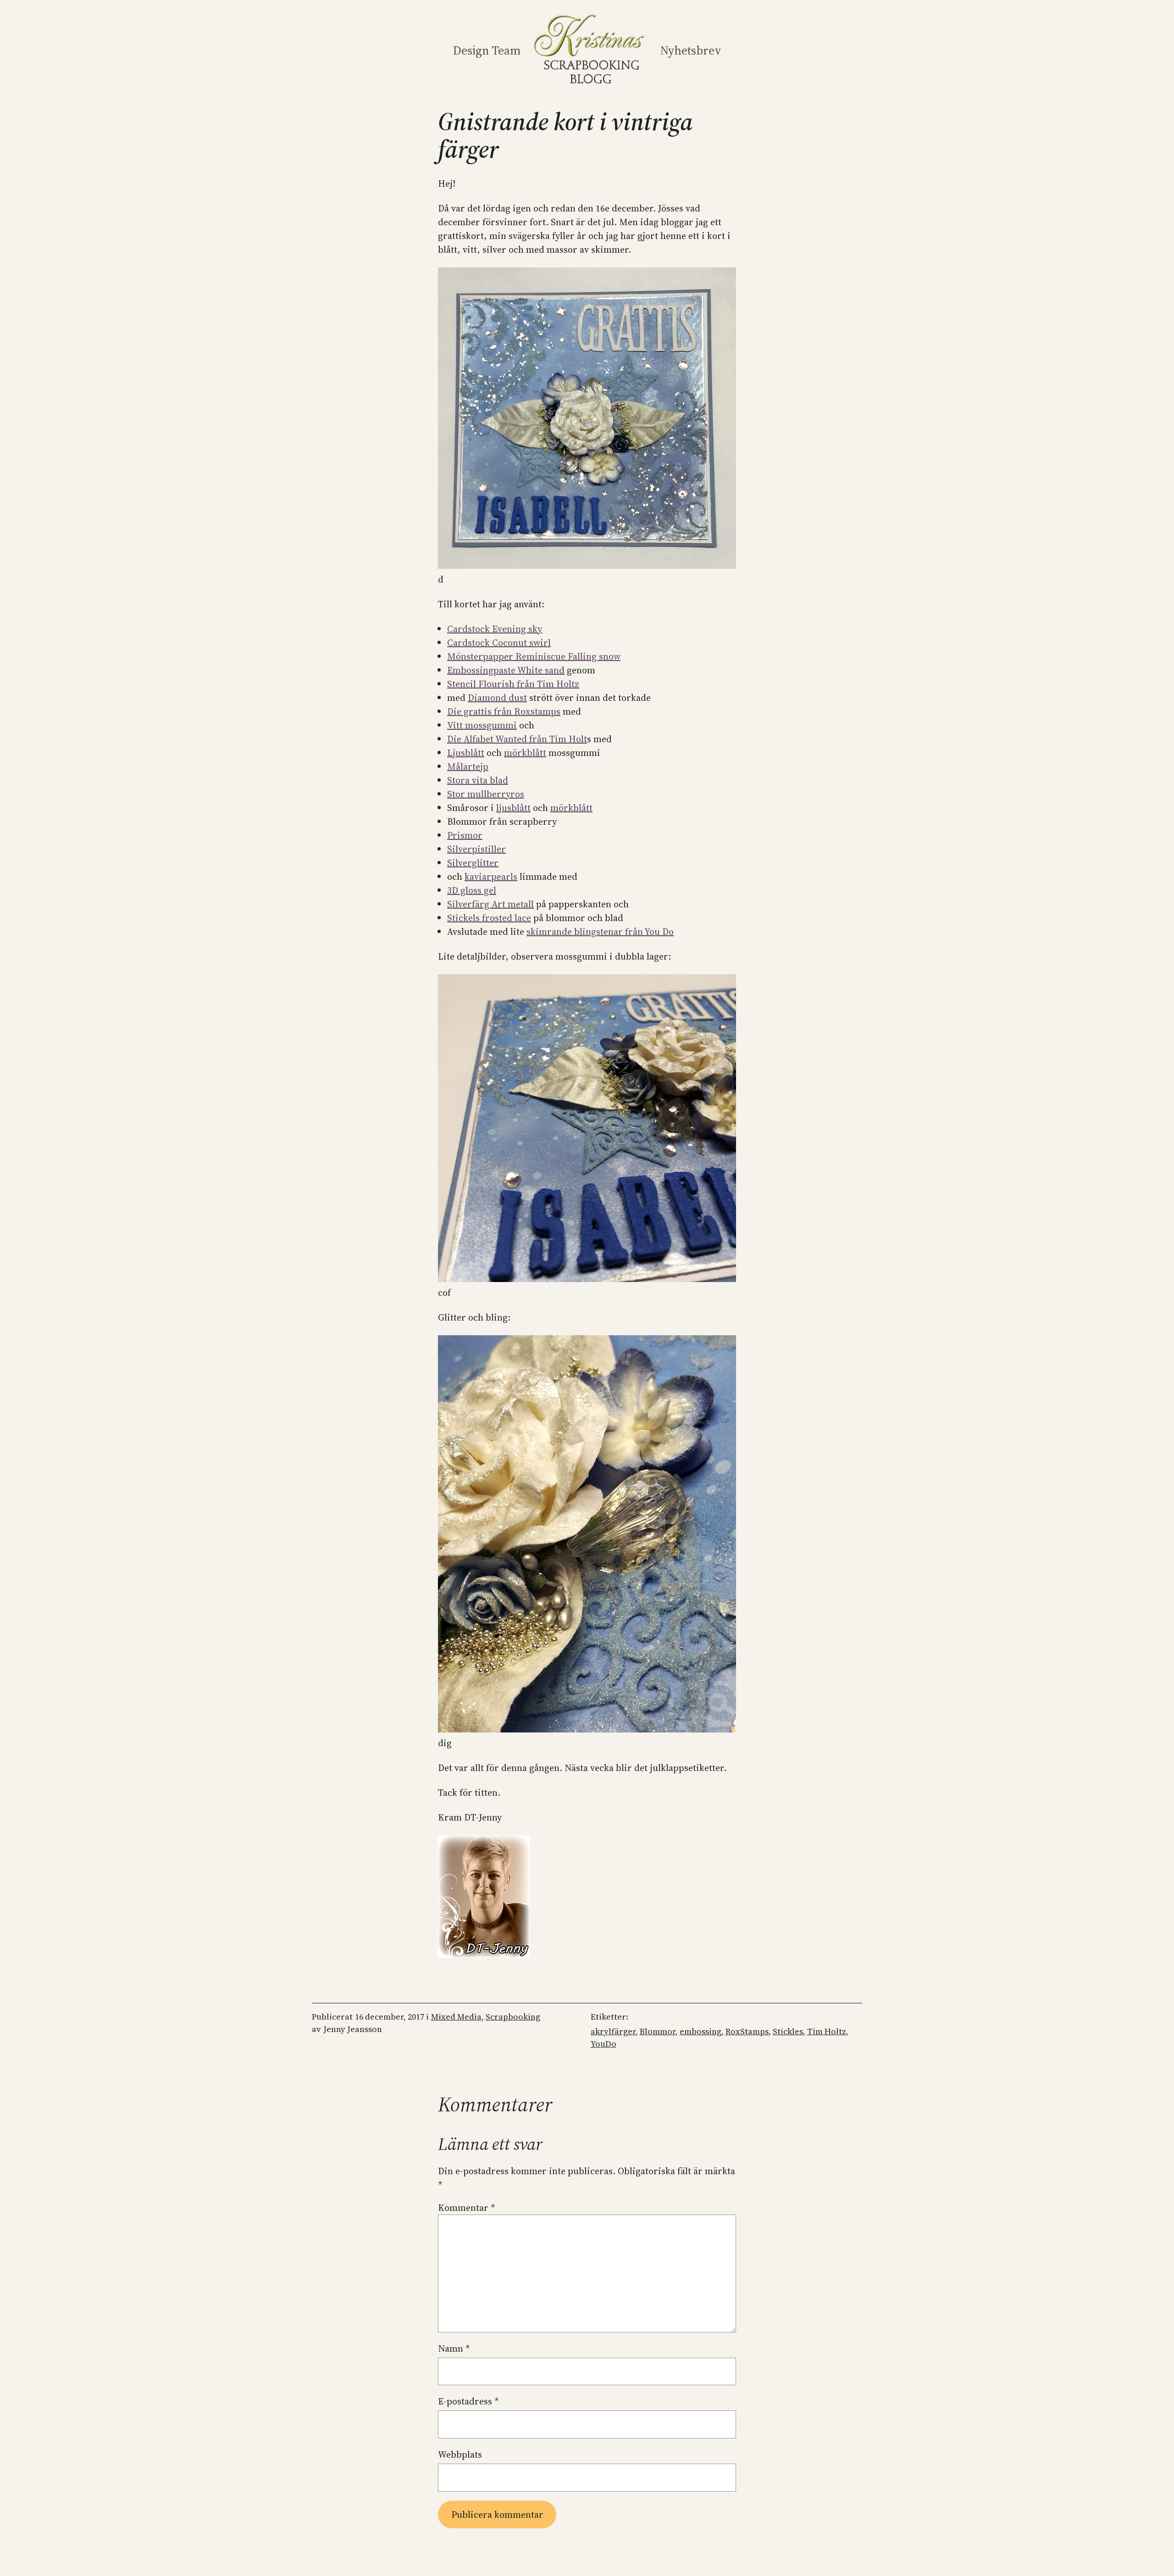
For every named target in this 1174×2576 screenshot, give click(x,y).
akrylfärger (613, 2031)
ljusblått (513, 808)
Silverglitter (473, 863)
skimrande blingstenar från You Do (600, 932)
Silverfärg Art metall (490, 904)
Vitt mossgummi (482, 725)
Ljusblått (466, 753)
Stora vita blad (478, 780)
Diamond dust (497, 698)
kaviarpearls (491, 877)
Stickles (788, 2031)
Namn (454, 2348)
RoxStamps (747, 2031)
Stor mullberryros (486, 794)
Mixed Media (456, 2017)
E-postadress (468, 2401)
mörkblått (525, 753)
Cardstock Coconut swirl (499, 643)
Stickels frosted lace (489, 918)
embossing (701, 2031)
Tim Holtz (827, 2031)
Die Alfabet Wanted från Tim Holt (517, 739)
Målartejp (468, 766)
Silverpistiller (476, 849)
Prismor (465, 835)
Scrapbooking (513, 2017)
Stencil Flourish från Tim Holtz (513, 684)
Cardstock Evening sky (495, 629)
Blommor (658, 2031)
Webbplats (460, 2454)
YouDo (604, 2044)
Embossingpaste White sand (506, 670)
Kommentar (467, 2208)
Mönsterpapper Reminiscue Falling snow (534, 656)
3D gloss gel (472, 890)
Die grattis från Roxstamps (504, 711)
